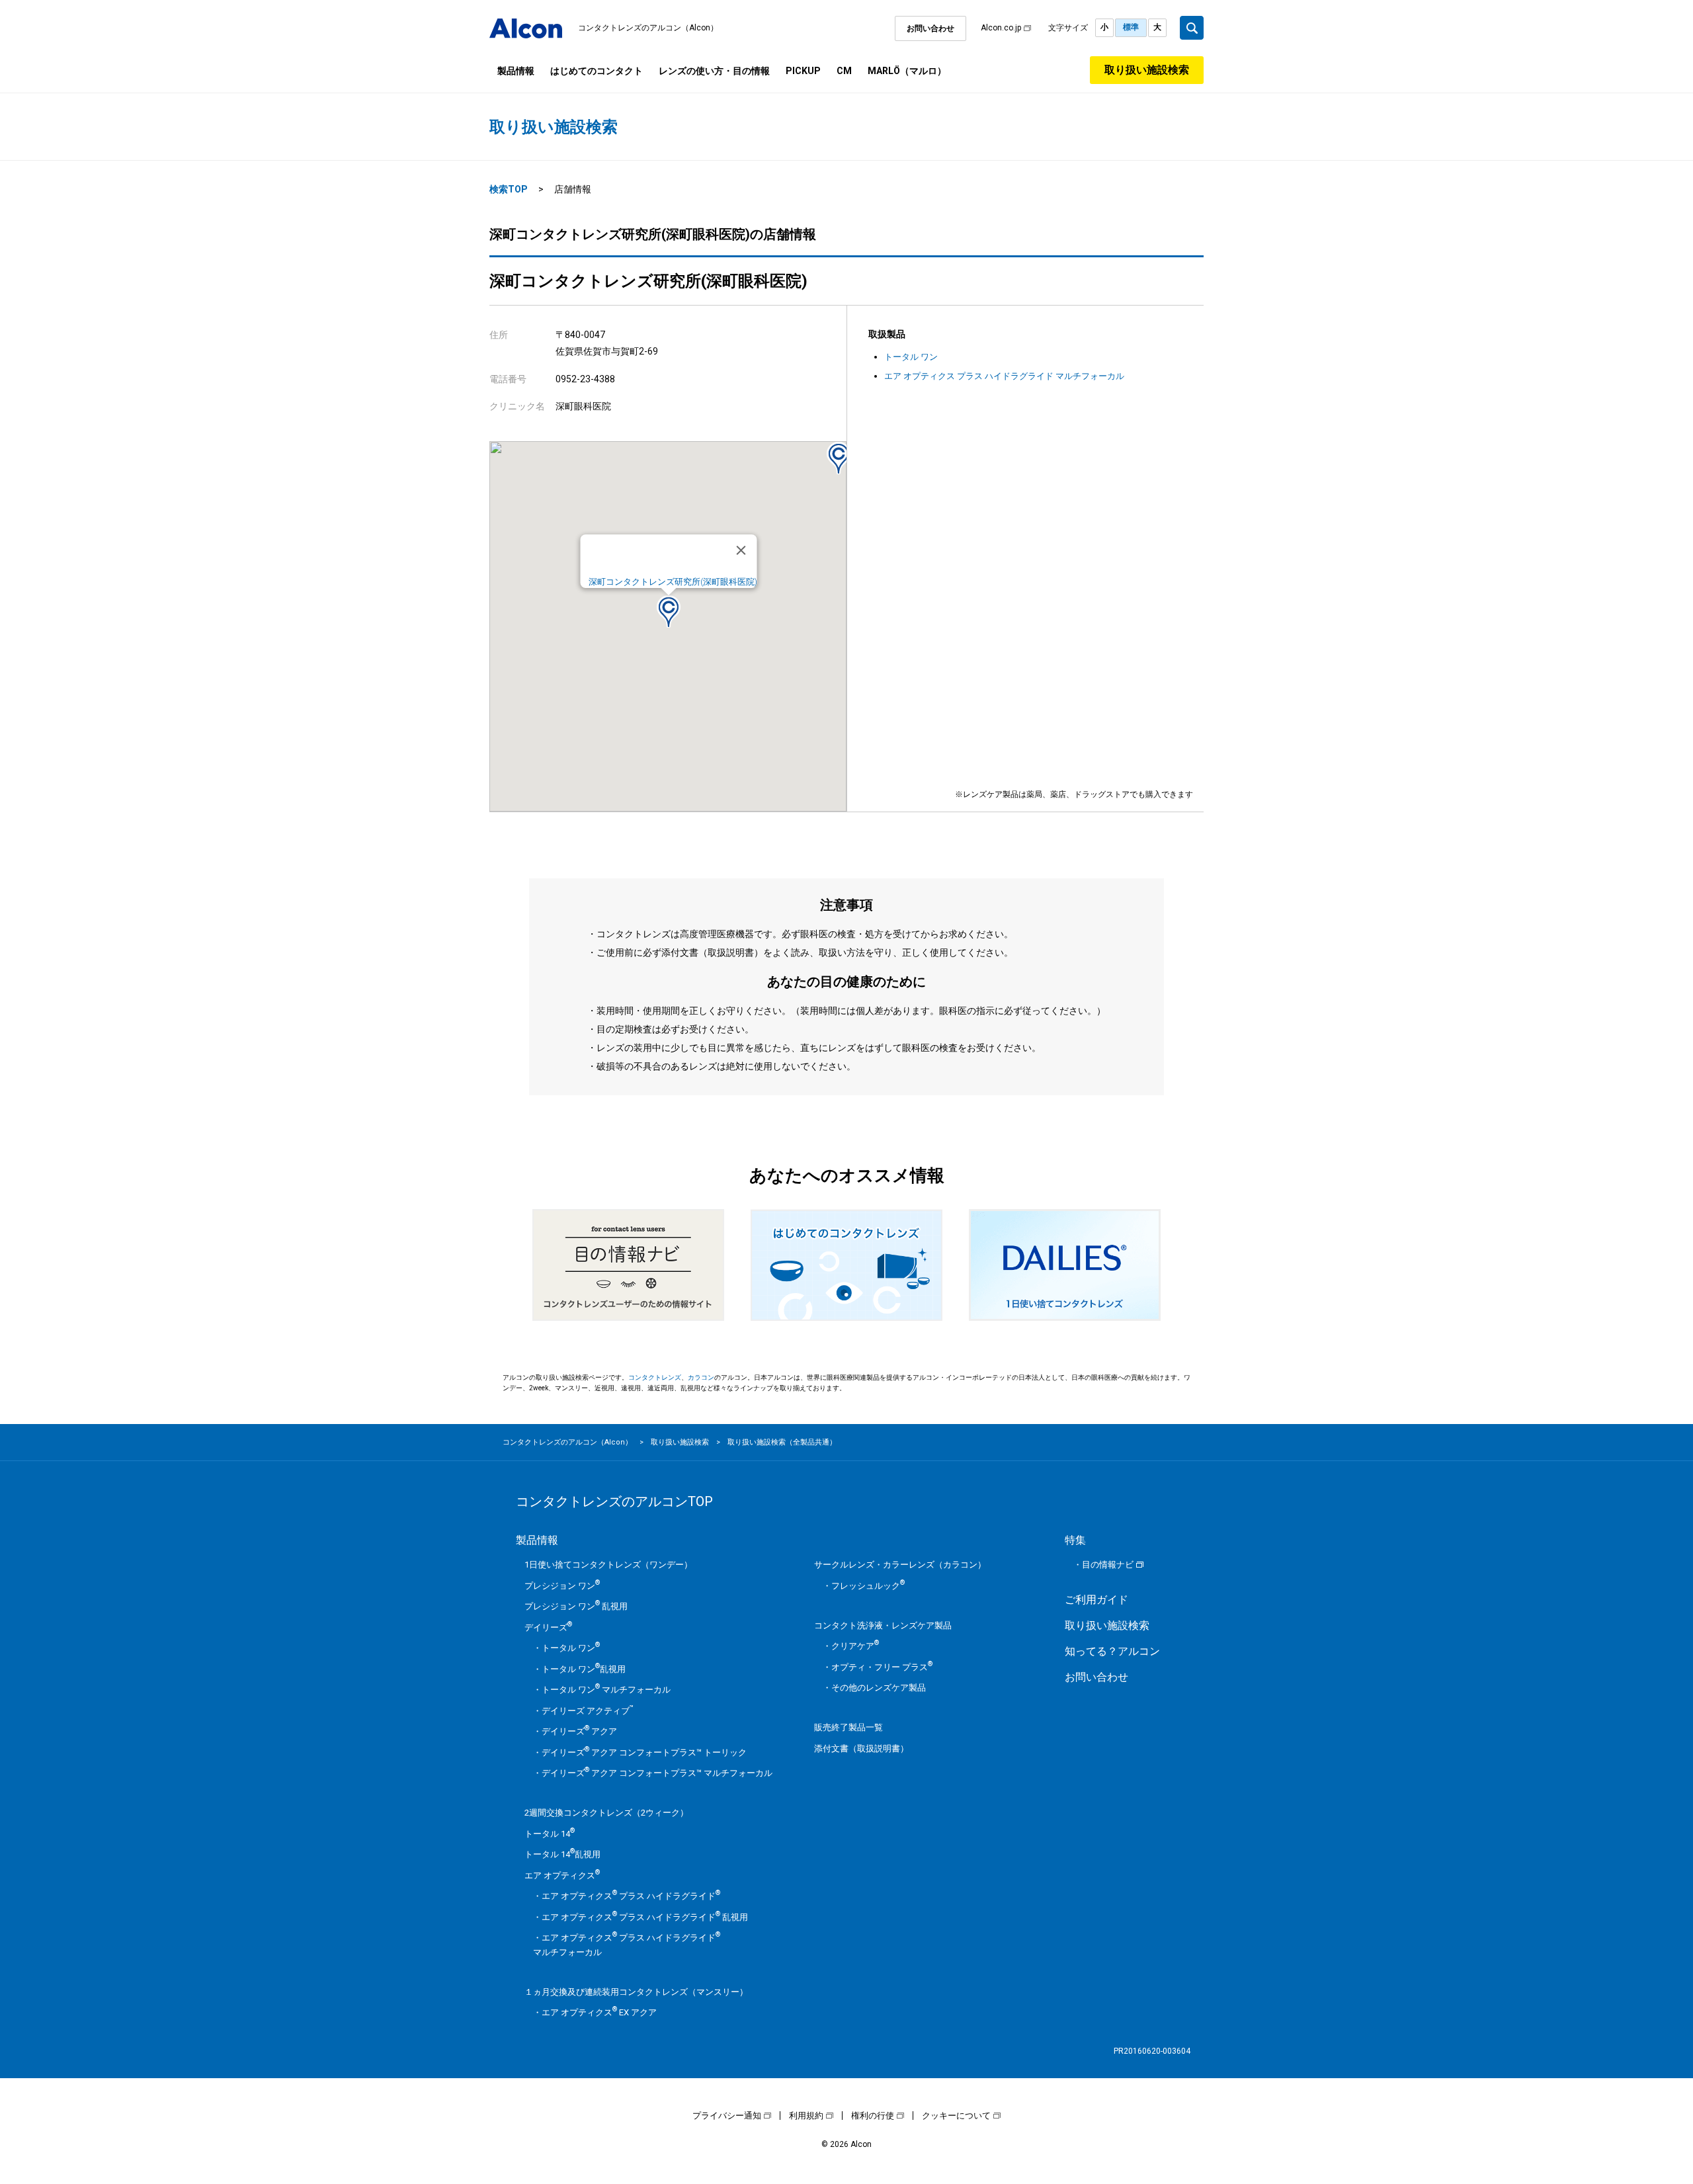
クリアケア (855, 1646)
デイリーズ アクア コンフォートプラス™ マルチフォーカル (657, 1773)
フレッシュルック (868, 1586)
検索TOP (509, 189)
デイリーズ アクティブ (588, 1711)
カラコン (701, 1377)
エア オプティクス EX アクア (599, 2012)
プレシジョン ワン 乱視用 (576, 1606)
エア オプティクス (562, 1875)
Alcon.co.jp (1001, 28)
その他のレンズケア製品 (879, 1688)
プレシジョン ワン (562, 1586)
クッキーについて (956, 2116)
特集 (1075, 1540)
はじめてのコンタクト (597, 71)
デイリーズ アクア (579, 1731)
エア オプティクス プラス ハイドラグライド (631, 1896)
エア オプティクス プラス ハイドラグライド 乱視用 (645, 1917)
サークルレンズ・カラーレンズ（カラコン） (900, 1565)
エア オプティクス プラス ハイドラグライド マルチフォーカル (1004, 376)
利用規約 (806, 2116)
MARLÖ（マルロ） (907, 71)
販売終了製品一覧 (848, 1727)
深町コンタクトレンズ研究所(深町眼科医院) (673, 582)
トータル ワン (911, 357)
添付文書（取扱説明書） (861, 1748)
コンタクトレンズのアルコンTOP (614, 1501)
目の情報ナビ (1108, 1565)
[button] (669, 611)
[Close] (741, 550)
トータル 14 (550, 1834)
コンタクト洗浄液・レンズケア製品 (883, 1625)
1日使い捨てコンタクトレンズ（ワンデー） (608, 1565)
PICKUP (803, 71)
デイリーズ (548, 1627)
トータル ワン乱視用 (584, 1669)
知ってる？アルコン (1112, 1651)
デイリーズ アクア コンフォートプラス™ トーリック (644, 1752)
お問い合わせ (930, 28)
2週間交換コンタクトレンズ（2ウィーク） (606, 1813)
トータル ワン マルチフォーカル (606, 1690)
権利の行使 (873, 2116)
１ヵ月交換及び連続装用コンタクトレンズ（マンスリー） (636, 1992)
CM (844, 71)
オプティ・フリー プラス (882, 1667)
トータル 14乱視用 (562, 1854)
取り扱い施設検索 (1147, 70)
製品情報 (516, 71)
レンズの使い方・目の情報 (714, 71)
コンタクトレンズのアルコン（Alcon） (648, 28)
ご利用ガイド (1096, 1600)
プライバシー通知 (727, 2116)
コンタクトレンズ (655, 1377)
